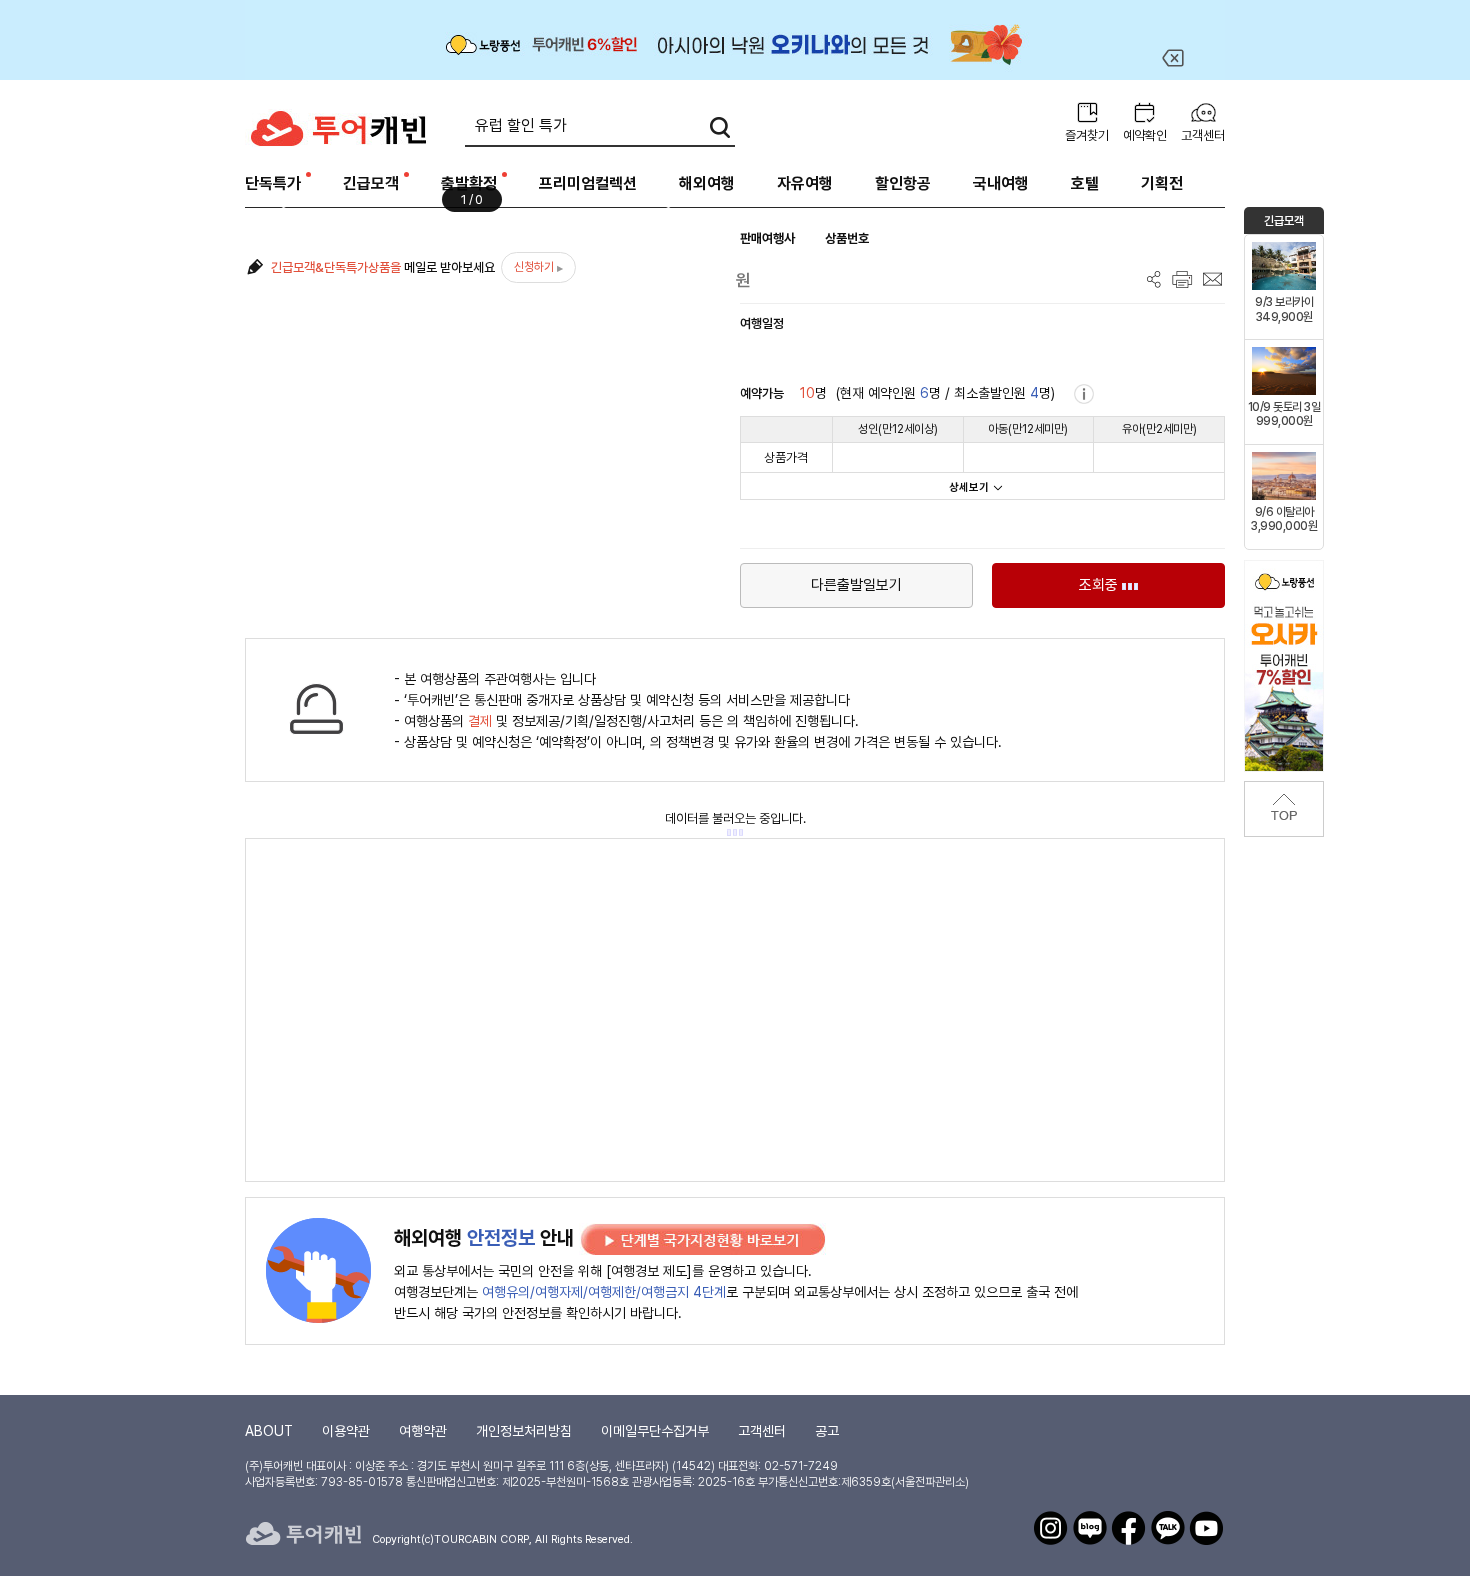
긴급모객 (371, 183)
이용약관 (346, 1431)
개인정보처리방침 (524, 1431)
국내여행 (1001, 183)
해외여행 (707, 183)
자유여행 (805, 183)
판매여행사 (767, 238)
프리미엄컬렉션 (588, 183)
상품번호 (847, 238)
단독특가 (273, 183)
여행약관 (423, 1431)
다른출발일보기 (856, 585)
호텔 (1085, 183)
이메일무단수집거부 (655, 1431)
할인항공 (903, 183)
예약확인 (1145, 135)
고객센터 (1203, 135)
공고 (827, 1431)
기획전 (1162, 183)
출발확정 (469, 183)
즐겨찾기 (1087, 135)
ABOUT (269, 1431)
